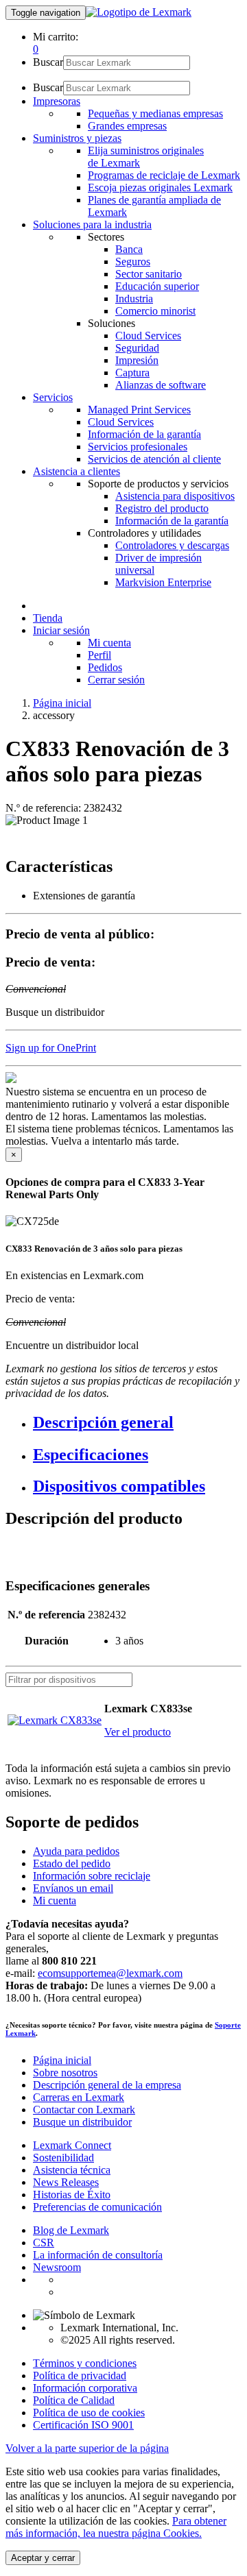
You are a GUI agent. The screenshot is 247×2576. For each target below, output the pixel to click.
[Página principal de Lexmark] (139, 12)
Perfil (99, 655)
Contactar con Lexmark (84, 2110)
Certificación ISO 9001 (83, 2425)
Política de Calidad (74, 2400)
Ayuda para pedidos (76, 1851)
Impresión (137, 360)
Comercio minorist (155, 311)
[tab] (137, 1423)
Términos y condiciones (85, 2363)
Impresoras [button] (57, 101)
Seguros (133, 262)
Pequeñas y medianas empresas (155, 113)
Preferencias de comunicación (97, 2207)
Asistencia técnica (72, 2170)
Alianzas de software (161, 385)
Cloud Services (148, 336)
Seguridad (137, 348)
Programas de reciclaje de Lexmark (164, 175)
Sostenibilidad (63, 2158)
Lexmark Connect (72, 2145)
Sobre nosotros (65, 2073)
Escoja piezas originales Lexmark (160, 187)
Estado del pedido (72, 1863)
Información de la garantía (144, 434)
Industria (134, 299)
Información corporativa (85, 2388)
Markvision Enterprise (163, 582)
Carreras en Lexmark (79, 2097)
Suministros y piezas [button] (77, 138)
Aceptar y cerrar (43, 2558)
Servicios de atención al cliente (154, 459)
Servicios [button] (53, 397)
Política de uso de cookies (89, 2413)
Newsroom (57, 2267)
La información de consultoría (98, 2255)
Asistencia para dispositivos (175, 496)
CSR (44, 2243)
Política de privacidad (80, 2375)
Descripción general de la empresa (107, 2085)
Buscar (48, 62)
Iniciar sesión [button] (61, 630)
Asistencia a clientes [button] (77, 471)
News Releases (66, 2182)
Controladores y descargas (172, 545)
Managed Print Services (139, 410)
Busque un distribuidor (82, 2122)
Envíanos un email (73, 1888)
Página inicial (62, 703)
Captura (132, 373)
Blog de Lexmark (71, 2230)
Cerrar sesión (116, 680)
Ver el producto (138, 1732)
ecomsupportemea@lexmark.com (110, 1973)
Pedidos (105, 667)
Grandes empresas (127, 126)
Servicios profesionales (138, 447)
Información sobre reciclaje (92, 1876)
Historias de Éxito (72, 2195)
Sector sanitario (149, 274)
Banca (129, 249)
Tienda (48, 618)
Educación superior (157, 286)
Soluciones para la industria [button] (92, 224)
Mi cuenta (109, 643)
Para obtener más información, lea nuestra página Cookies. (116, 2527)
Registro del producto (162, 508)
